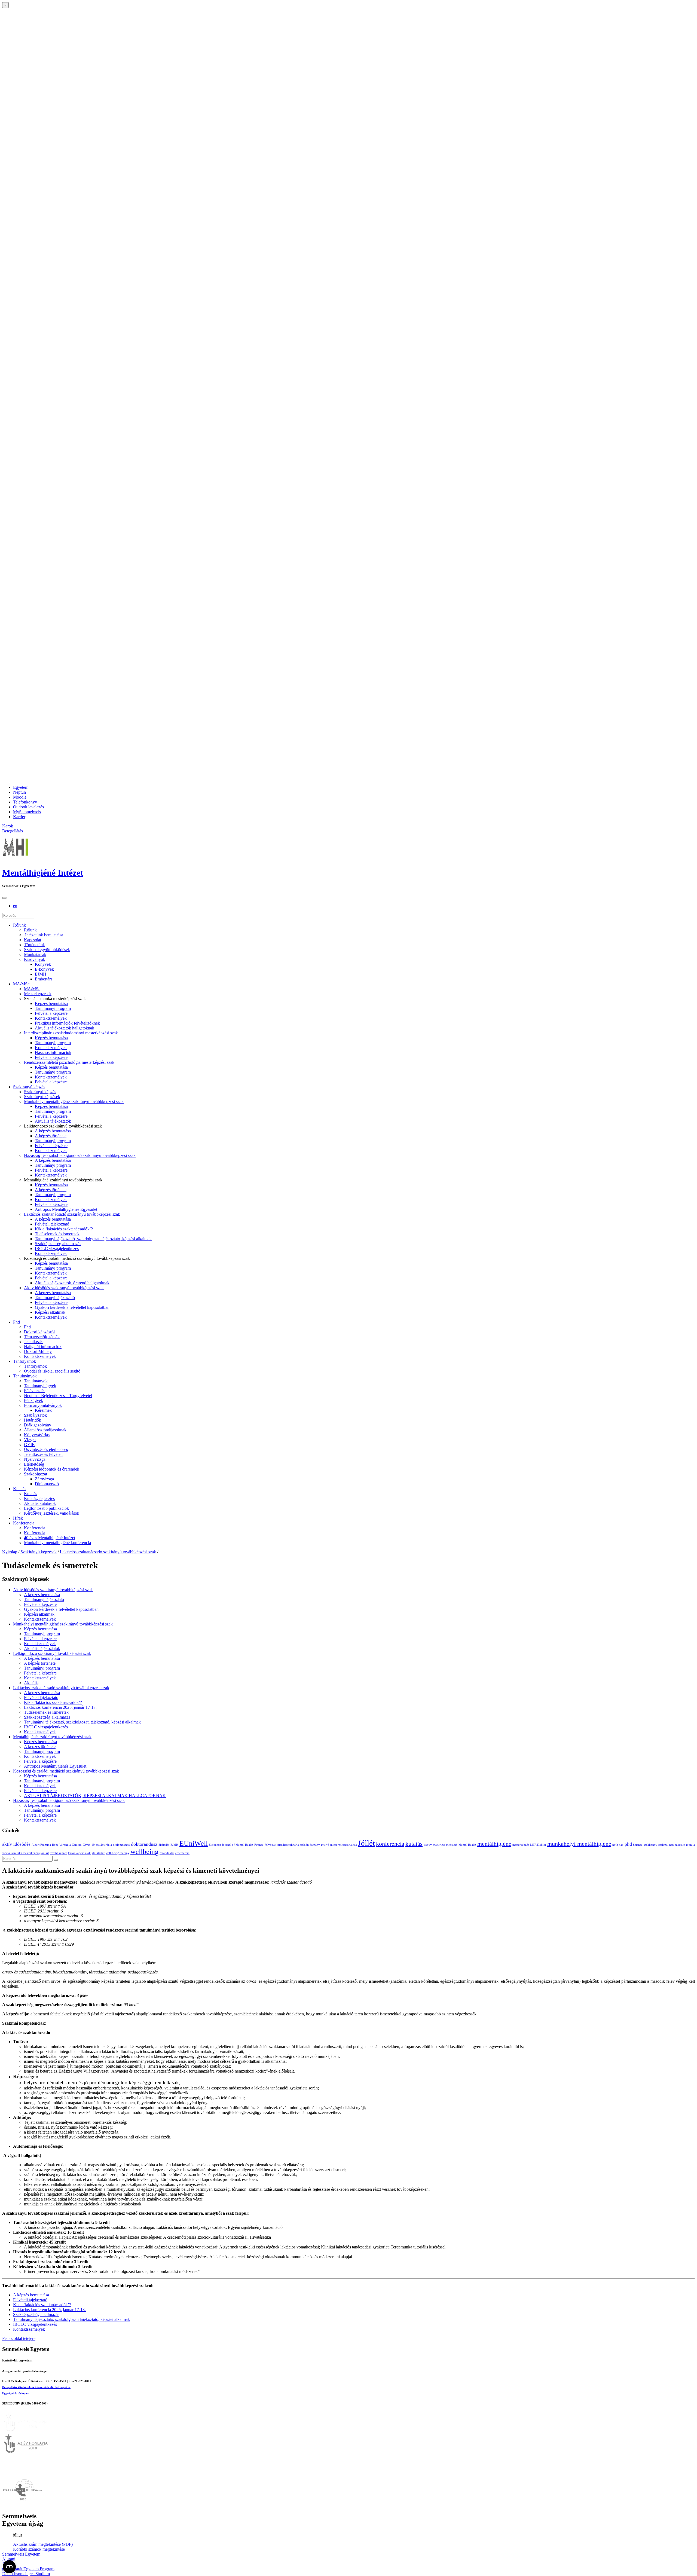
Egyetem (21, 787)
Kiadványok (35, 959)
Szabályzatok (35, 1415)
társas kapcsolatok (79, 1853)
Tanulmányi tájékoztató (55, 1298)
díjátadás (164, 1845)
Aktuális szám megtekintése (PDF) (43, 2544)
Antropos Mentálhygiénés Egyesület (66, 1209)
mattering (439, 1845)
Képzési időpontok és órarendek (52, 1469)
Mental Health (467, 1845)
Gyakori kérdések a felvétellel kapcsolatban (72, 1307)
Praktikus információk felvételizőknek (67, 1023)
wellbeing (144, 1852)
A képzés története (51, 1136)
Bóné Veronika (61, 1845)
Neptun (19, 792)
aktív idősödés (16, 1844)
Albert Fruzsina (41, 1845)
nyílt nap (618, 1845)
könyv (428, 1845)
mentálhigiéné (494, 1844)
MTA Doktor (538, 1845)
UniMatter (98, 1853)
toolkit (45, 1853)
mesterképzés (521, 1845)
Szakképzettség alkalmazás (58, 1244)
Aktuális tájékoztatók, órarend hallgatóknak (72, 1283)
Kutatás (20, 1489)
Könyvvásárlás (37, 1435)
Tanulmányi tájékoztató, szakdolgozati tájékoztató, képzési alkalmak (93, 1239)
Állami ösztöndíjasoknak (45, 1430)
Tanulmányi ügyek (40, 1386)
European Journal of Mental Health (231, 1845)
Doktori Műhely (38, 1351)
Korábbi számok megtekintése (39, 2549)
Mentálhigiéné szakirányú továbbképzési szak (52, 1737)
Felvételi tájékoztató (52, 1224)
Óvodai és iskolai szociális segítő (52, 1371)
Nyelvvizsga (35, 1459)
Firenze (259, 1845)
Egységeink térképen (16, 2393)
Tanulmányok (25, 1376)
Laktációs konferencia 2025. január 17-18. (60, 1707)
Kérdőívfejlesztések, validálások (52, 1513)
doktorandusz (144, 1844)
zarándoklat (167, 1853)
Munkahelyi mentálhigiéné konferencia (57, 1543)
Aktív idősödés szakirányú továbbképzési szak (64, 1288)
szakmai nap (666, 1845)
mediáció (452, 1845)
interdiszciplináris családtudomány (298, 1845)
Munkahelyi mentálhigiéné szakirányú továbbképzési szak (74, 1101)
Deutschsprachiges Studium (26, 2574)
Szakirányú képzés (29, 1087)
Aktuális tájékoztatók (53, 1121)
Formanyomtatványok (43, 1405)
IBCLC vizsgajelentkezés (57, 1249)
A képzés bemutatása (53, 1131)
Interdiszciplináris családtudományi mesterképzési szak (71, 1033)
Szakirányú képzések (42, 1097)
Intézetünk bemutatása (44, 935)
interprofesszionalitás (343, 1845)
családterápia (104, 1845)
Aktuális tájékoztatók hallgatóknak (65, 1028)
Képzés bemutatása (51, 1003)
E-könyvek (44, 969)
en (15, 906)
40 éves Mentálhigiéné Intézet (50, 1538)
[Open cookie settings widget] (9, 2567)
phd (628, 1844)
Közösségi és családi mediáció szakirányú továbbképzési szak (66, 1771)
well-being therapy (117, 1853)
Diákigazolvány (38, 1425)
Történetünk (34, 945)
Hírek (18, 1518)
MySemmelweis (27, 812)
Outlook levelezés (28, 807)
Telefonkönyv (25, 802)
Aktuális (31, 1683)
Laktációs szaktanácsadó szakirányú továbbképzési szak (72, 1214)
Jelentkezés (34, 1342)
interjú (325, 1845)
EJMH (41, 974)
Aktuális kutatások (40, 1503)
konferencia (390, 1844)
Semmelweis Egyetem (21, 2554)
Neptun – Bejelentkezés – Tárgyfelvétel (58, 1396)
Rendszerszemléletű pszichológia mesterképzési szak (69, 1062)
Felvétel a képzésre (51, 1013)
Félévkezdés (35, 1391)
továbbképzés (58, 1853)
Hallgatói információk (43, 1347)
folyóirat (270, 1845)
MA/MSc (21, 984)
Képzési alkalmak (50, 1312)
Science (638, 1845)
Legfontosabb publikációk (46, 1508)
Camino (77, 1845)
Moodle (20, 797)
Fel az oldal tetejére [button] (19, 2338)
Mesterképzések (38, 994)
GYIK (30, 1445)
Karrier (19, 817)
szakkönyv (650, 1845)
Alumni (9, 2559)
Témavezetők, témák (42, 1337)
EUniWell (194, 1843)
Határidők (33, 1420)
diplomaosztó (121, 1845)
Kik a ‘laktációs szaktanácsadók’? (64, 1229)
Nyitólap (10, 1552)
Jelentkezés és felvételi (43, 1454)
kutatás (414, 1844)
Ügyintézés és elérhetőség (46, 1449)
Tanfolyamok (25, 1361)
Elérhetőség (34, 1464)
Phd (16, 1322)
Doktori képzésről (39, 1332)
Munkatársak (35, 954)
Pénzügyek (33, 1400)
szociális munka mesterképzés (21, 1853)
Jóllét (366, 1843)
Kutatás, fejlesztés (39, 1498)
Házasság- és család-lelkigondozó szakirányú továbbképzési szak (80, 1155)
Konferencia (24, 1523)
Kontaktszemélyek (51, 1018)
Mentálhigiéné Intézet (43, 873)
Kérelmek (43, 1410)
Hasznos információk (53, 1052)
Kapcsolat (33, 940)
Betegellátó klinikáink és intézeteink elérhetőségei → (36, 2387)
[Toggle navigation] (4, 898)
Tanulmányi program (53, 1008)
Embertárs (44, 979)
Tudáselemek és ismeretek (57, 1234)
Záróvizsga (44, 1479)
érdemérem (182, 1853)
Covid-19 (89, 1845)
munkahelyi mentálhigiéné (579, 1844)
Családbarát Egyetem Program (28, 2569)
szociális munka (685, 1845)
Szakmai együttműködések (47, 950)
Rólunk (19, 925)
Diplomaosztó (47, 1484)
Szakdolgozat (36, 1474)
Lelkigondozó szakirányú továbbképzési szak (52, 1653)
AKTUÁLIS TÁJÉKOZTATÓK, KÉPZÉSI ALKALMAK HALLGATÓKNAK (95, 1796)
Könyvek (43, 964)
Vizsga (30, 1440)
